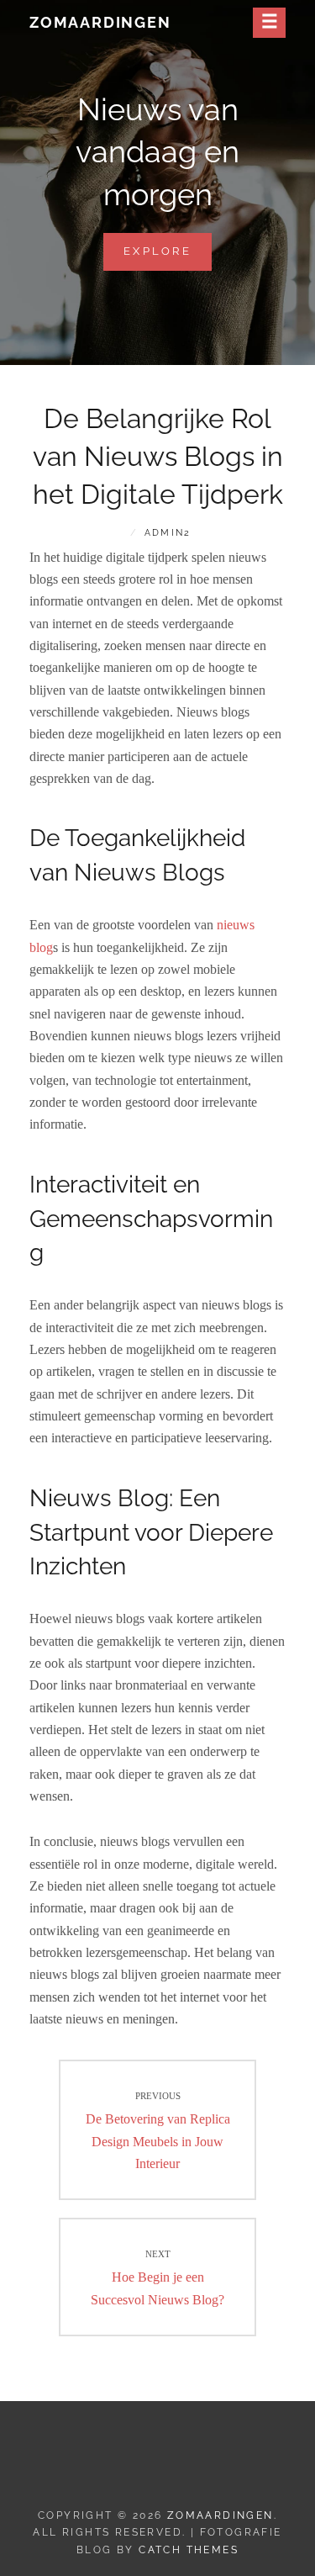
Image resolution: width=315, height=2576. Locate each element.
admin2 (168, 533)
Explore (168, 257)
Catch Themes (189, 2550)
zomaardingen (100, 22)
